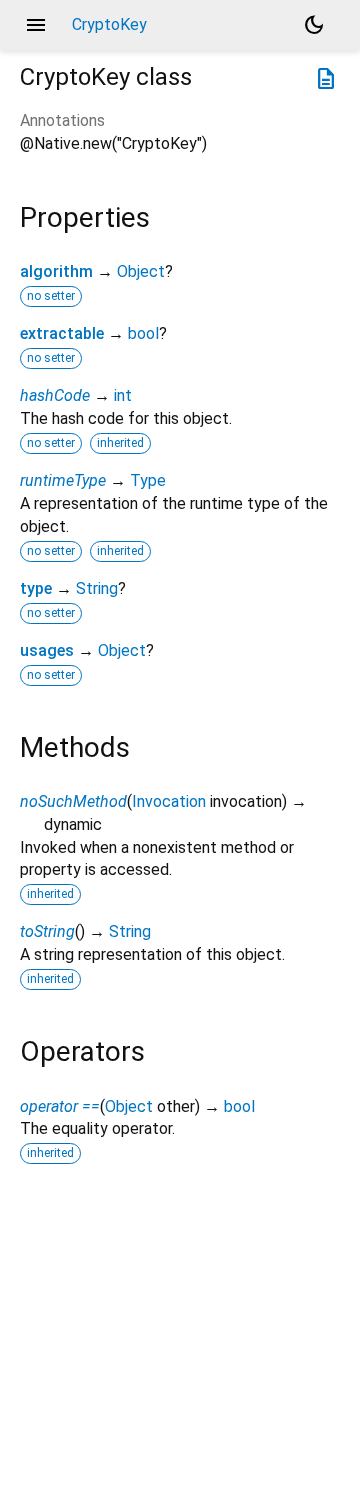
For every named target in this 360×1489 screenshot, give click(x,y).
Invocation (169, 801)
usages (47, 650)
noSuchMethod (73, 801)
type (36, 588)
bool (143, 333)
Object (141, 271)
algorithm (56, 271)
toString (47, 931)
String (97, 588)
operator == (60, 1106)
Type (148, 480)
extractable (62, 333)
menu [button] (36, 25)
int (123, 395)
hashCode (55, 395)
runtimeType (63, 480)
